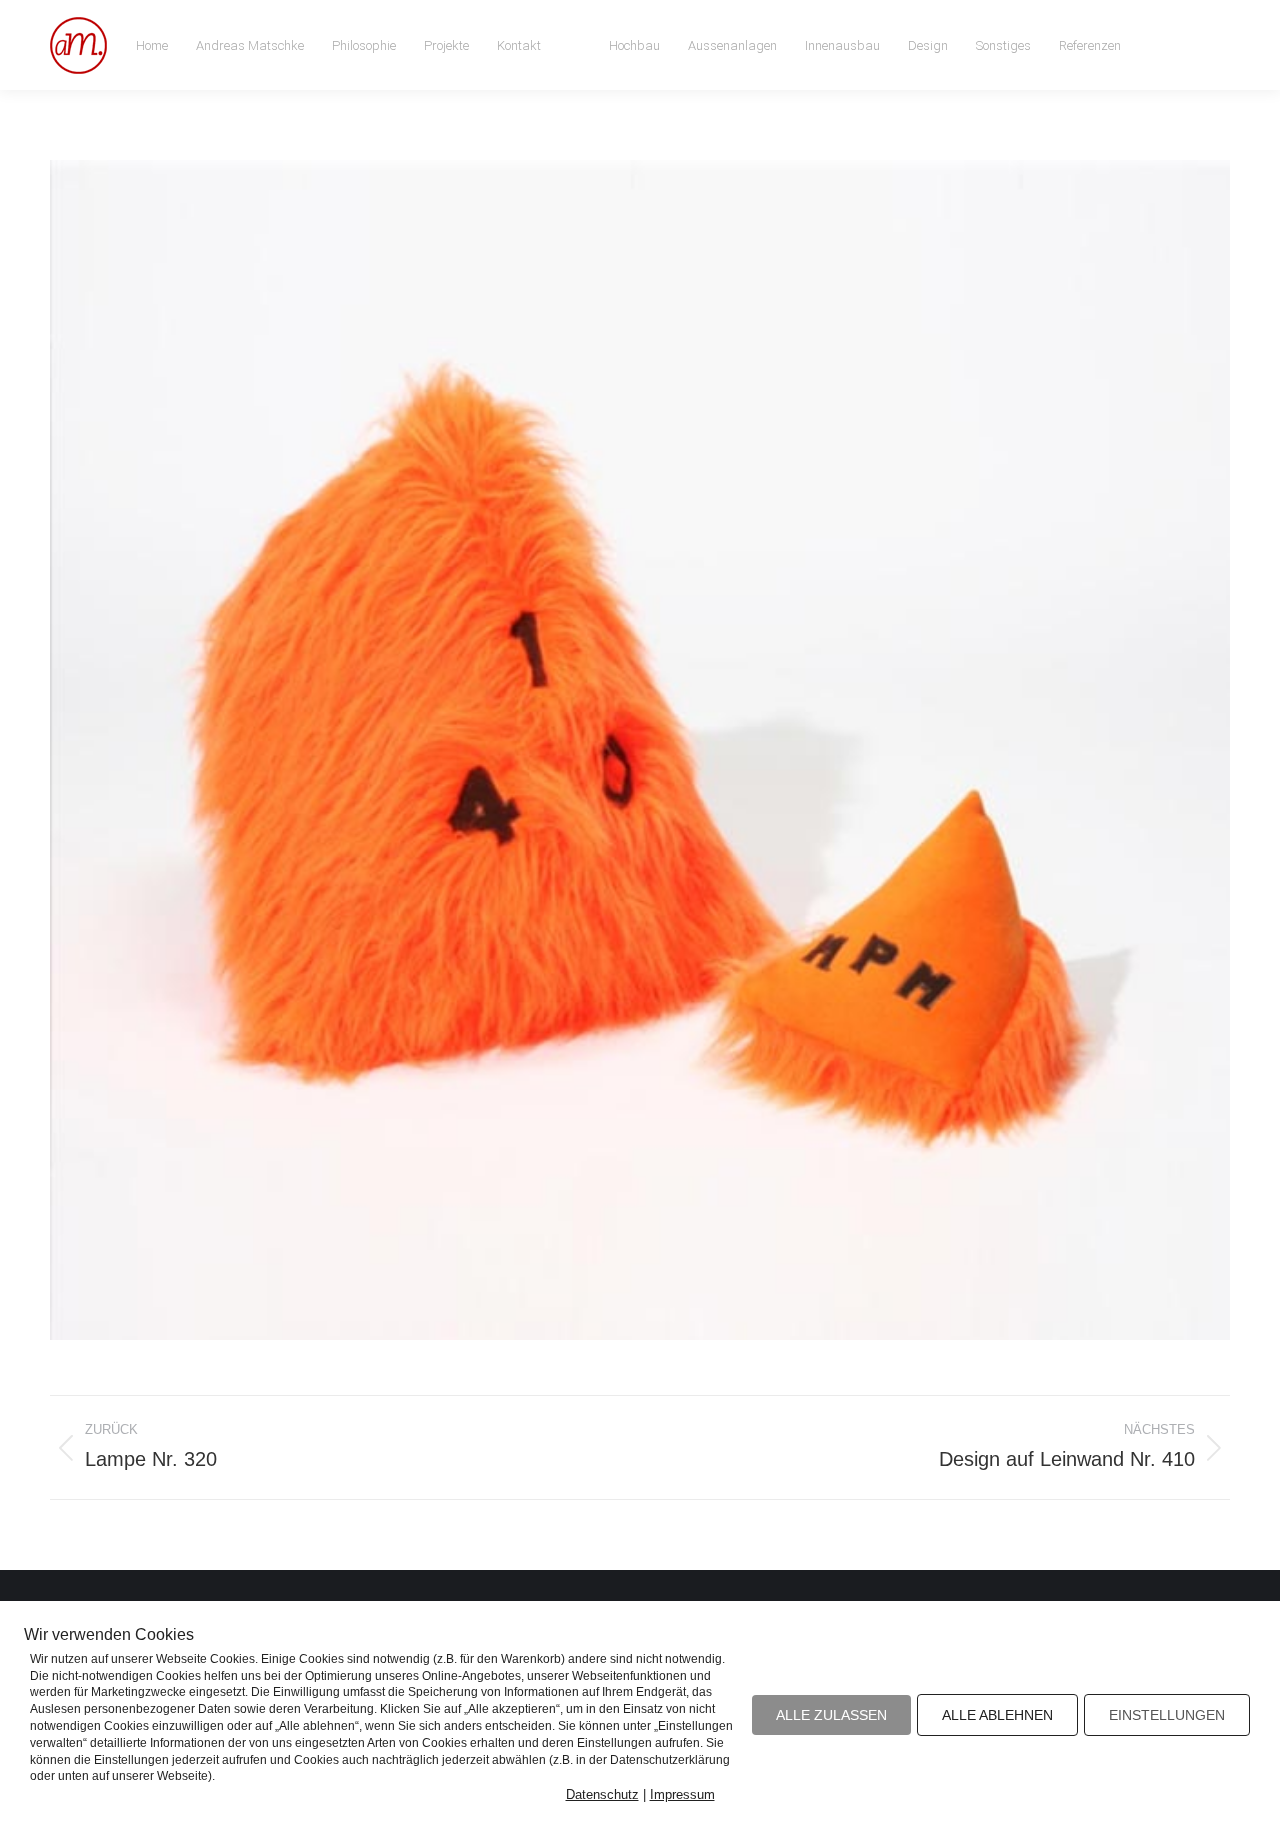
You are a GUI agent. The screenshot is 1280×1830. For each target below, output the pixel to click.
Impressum (682, 1794)
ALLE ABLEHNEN (997, 1715)
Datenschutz (602, 1794)
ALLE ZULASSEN (831, 1715)
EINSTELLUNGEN (1167, 1715)
